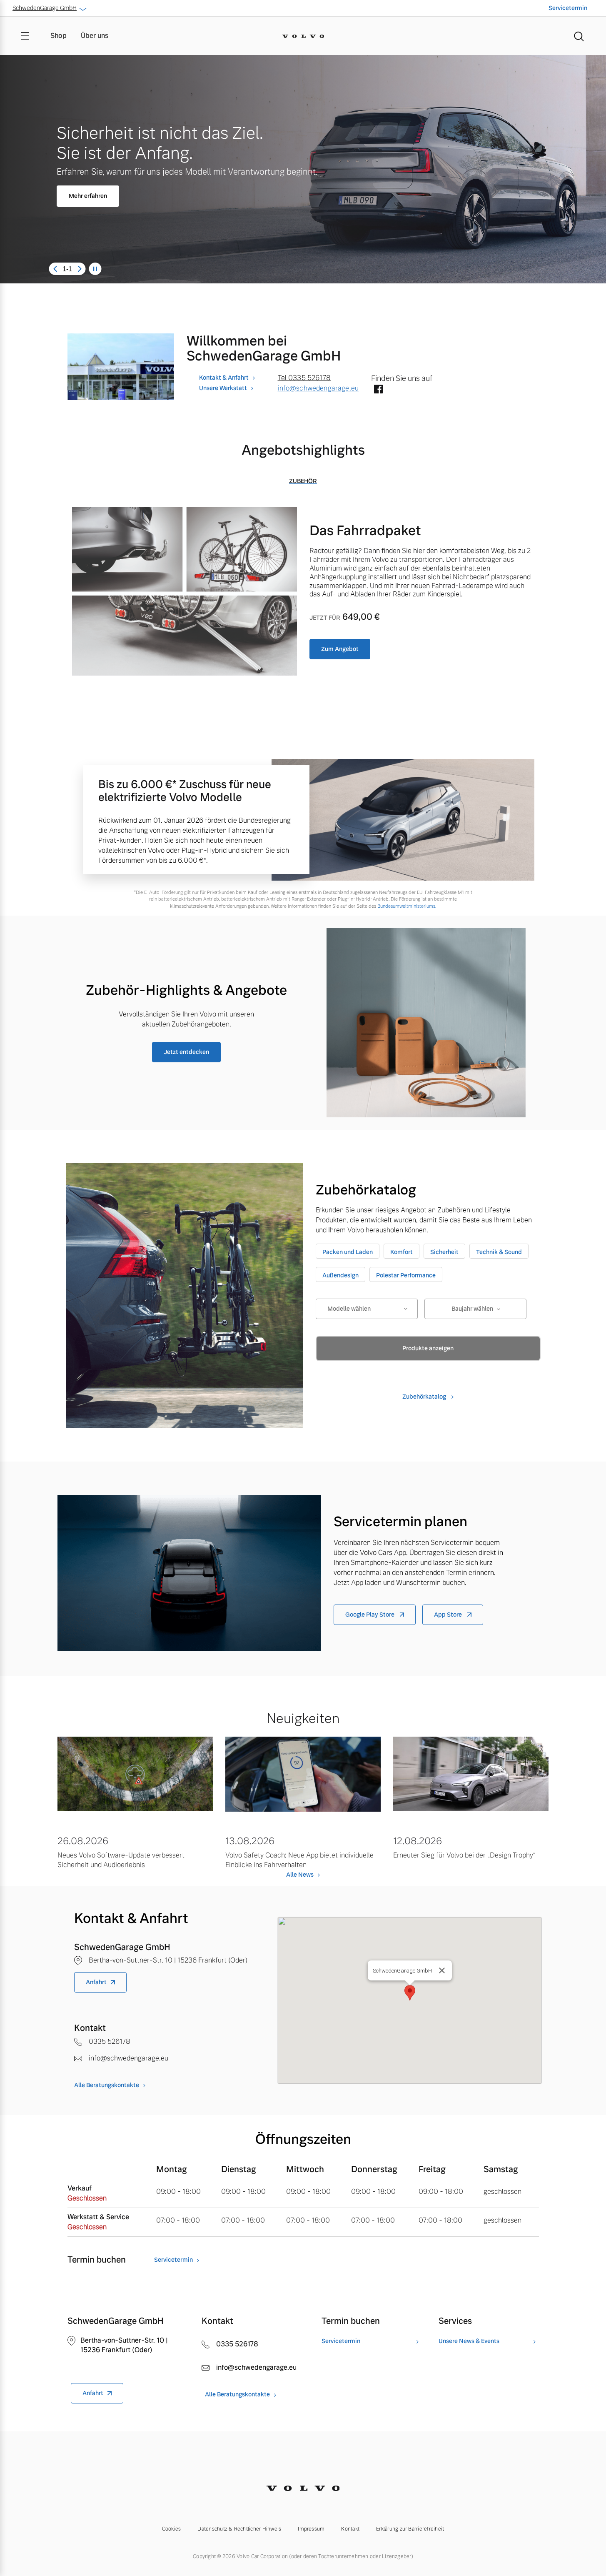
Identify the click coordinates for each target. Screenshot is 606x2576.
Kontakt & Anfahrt (224, 378)
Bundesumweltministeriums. (407, 906)
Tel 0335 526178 (304, 378)
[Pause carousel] (95, 269)
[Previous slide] (55, 269)
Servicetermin (568, 8)
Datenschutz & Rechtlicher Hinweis (239, 2529)
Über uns (95, 36)
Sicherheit (444, 1252)
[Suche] (579, 36)
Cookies (172, 2529)
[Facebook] (378, 390)
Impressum (311, 2529)
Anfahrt (96, 1982)
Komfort (402, 1252)
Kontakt (350, 2529)
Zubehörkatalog (425, 1397)
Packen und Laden (348, 1252)
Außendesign (340, 1275)
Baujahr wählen (472, 1309)
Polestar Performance (406, 1275)
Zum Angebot (340, 649)
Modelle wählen (349, 1309)
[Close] (442, 1970)
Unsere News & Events (469, 2341)
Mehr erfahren (88, 196)
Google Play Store (370, 1615)
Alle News (300, 1875)
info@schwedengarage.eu (318, 388)
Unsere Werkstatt (223, 388)
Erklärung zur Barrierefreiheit (410, 2529)
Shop (59, 36)
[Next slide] (80, 269)
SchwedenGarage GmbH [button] (45, 8)
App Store (449, 1615)
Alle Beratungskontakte (107, 2085)
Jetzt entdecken (186, 1052)
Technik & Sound (499, 1252)
